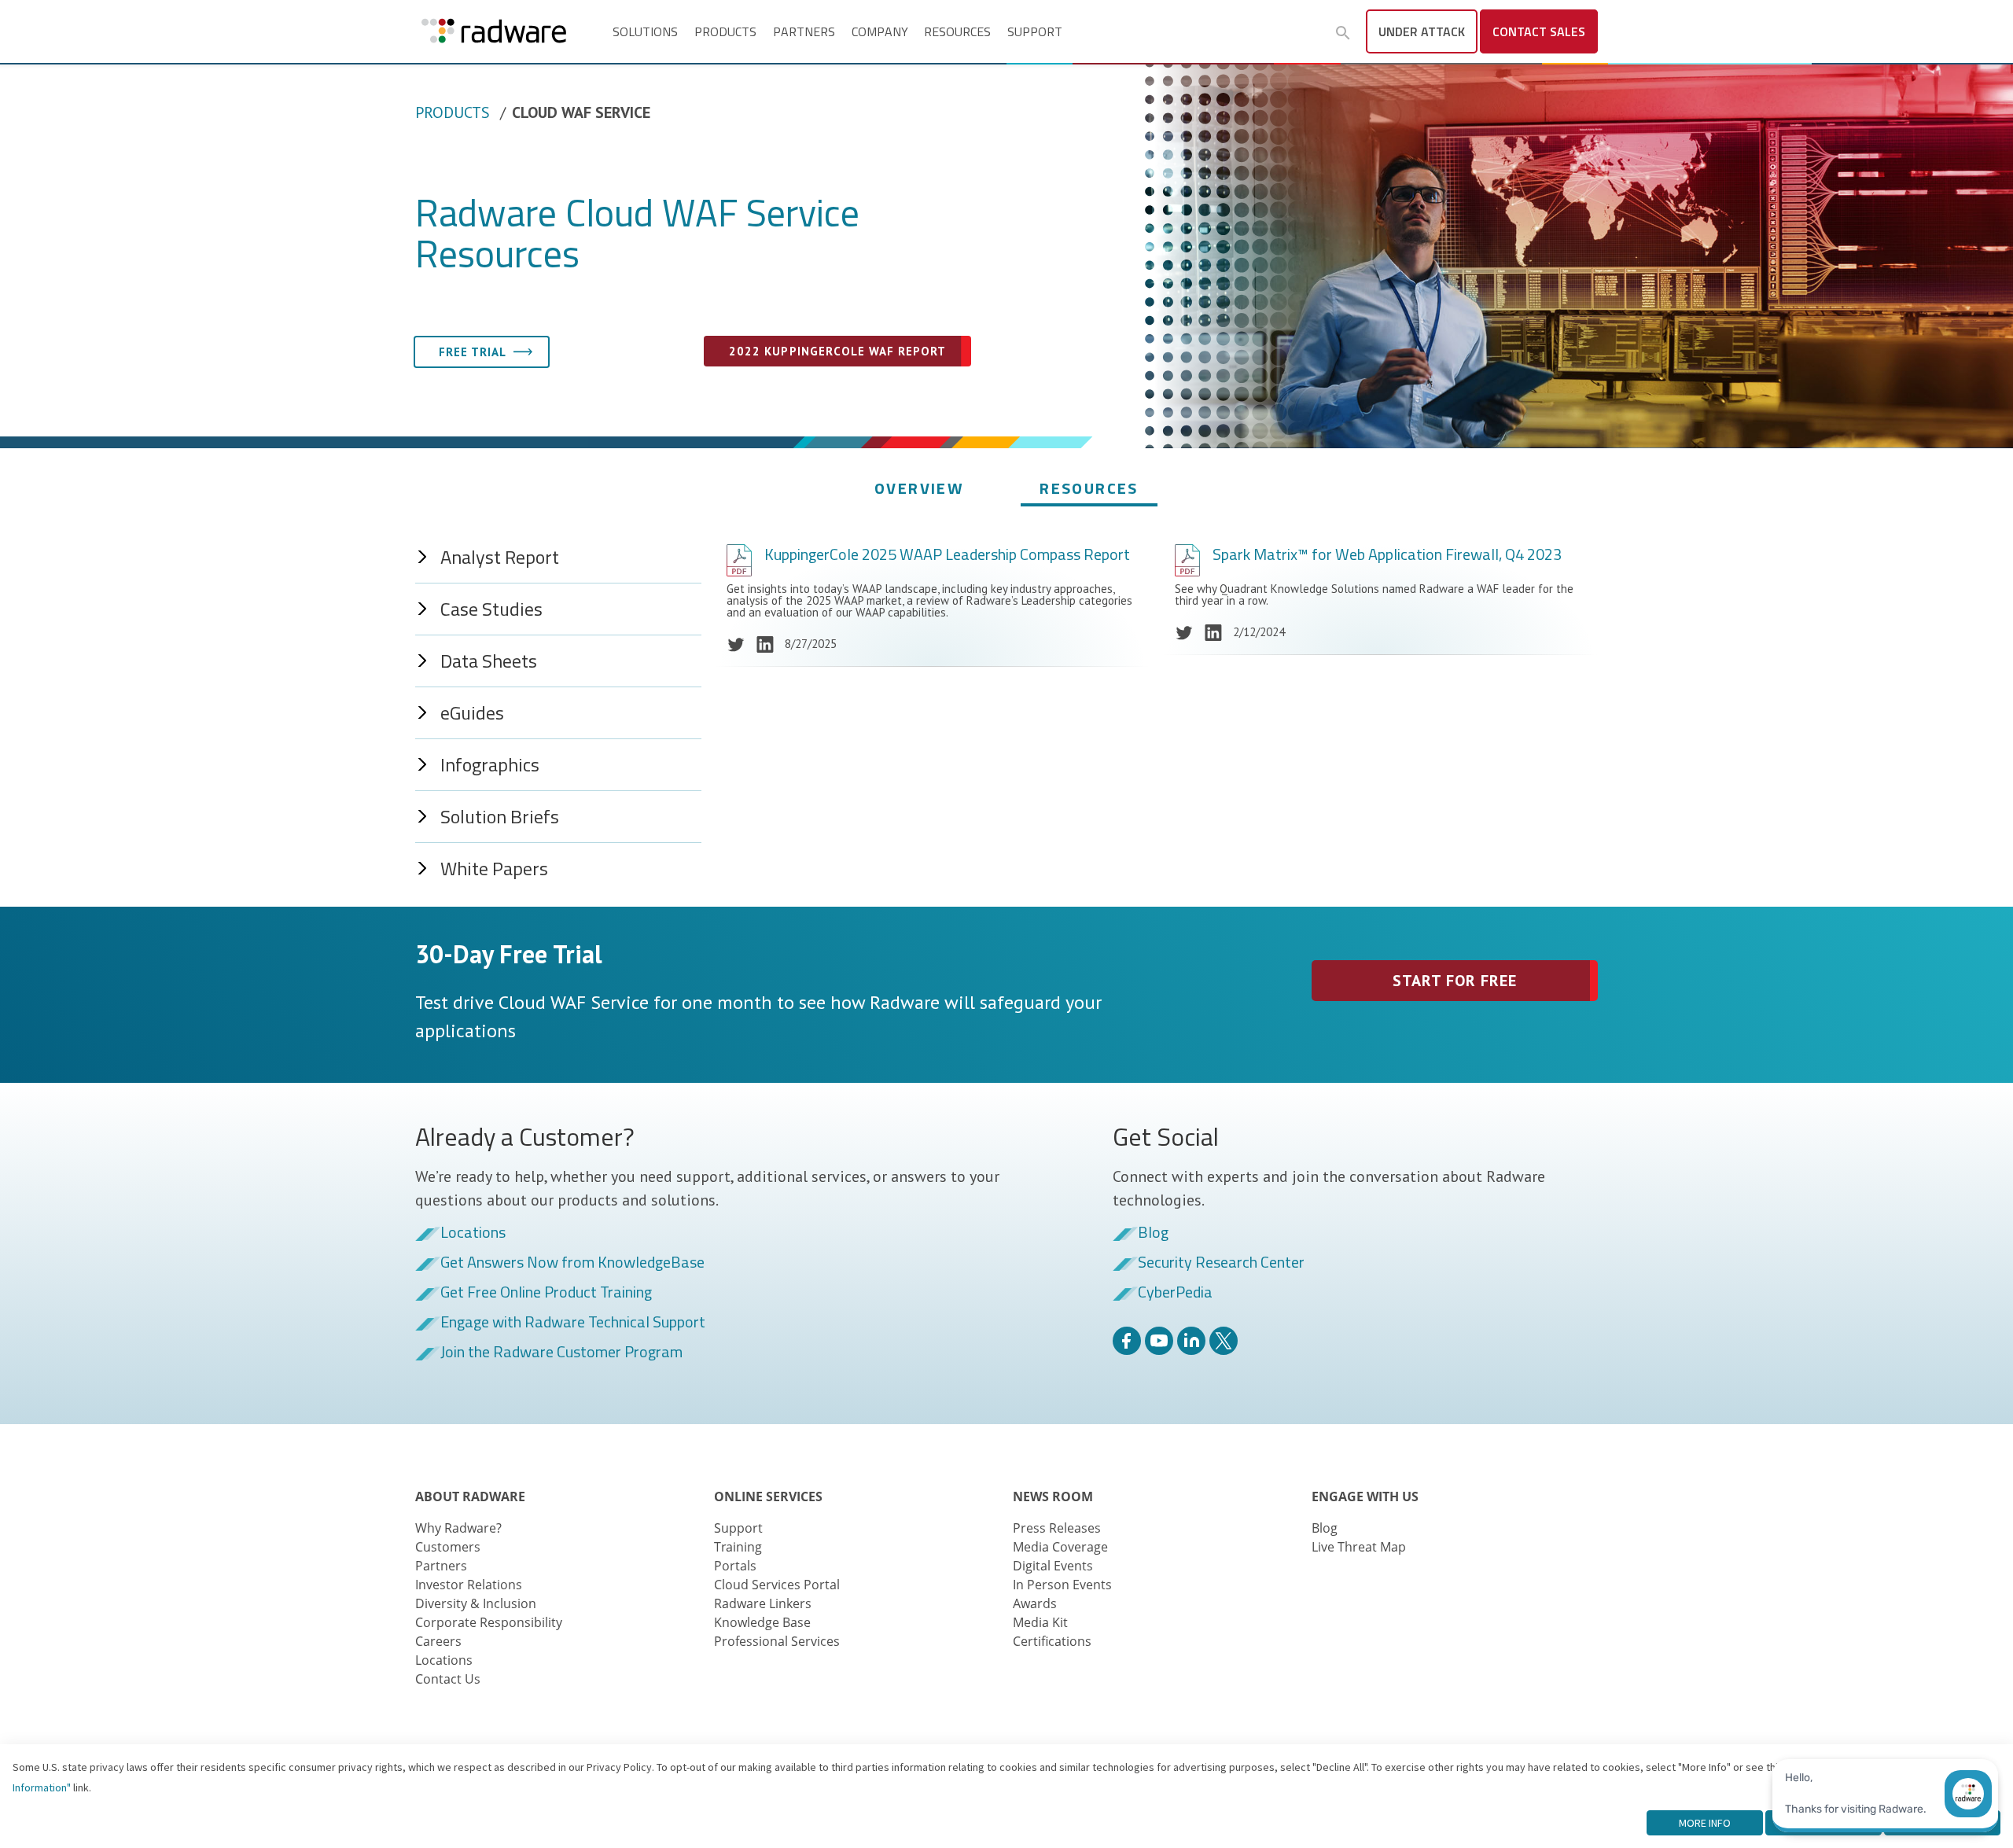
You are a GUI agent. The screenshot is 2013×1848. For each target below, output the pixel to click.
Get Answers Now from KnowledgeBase (572, 1263)
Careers (438, 1641)
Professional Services (777, 1641)
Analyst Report (500, 557)
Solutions (645, 31)
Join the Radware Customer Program (561, 1353)
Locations (473, 1233)
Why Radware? (458, 1528)
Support (1035, 31)
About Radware (470, 1496)
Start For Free (1455, 981)
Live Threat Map (1359, 1547)
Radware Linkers (763, 1603)
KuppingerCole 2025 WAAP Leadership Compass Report (947, 554)
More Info (1705, 1823)
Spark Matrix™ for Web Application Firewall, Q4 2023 (1387, 554)
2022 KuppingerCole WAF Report (837, 351)
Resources (957, 31)
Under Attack (1422, 31)
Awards (1035, 1603)
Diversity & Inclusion (476, 1603)
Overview (919, 488)
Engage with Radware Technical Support (573, 1323)
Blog (1153, 1233)
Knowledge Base (762, 1622)
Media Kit (1040, 1622)
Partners (804, 31)
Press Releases (1057, 1528)
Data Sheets (489, 661)
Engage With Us (1365, 1496)
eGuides (472, 712)
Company (880, 31)
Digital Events (1053, 1566)
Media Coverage (1060, 1547)
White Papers (494, 868)
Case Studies (491, 609)
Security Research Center (1221, 1263)
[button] (1343, 33)
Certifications (1052, 1641)
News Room (1053, 1496)
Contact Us (448, 1679)
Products (725, 31)
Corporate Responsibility (489, 1622)
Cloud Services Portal (777, 1585)
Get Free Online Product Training (546, 1293)
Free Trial (473, 352)
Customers (448, 1547)
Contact (1539, 31)
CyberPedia (1175, 1293)
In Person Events (1062, 1585)
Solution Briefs (500, 816)
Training (738, 1547)
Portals (735, 1566)
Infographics (490, 764)
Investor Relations (469, 1585)
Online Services (768, 1496)
